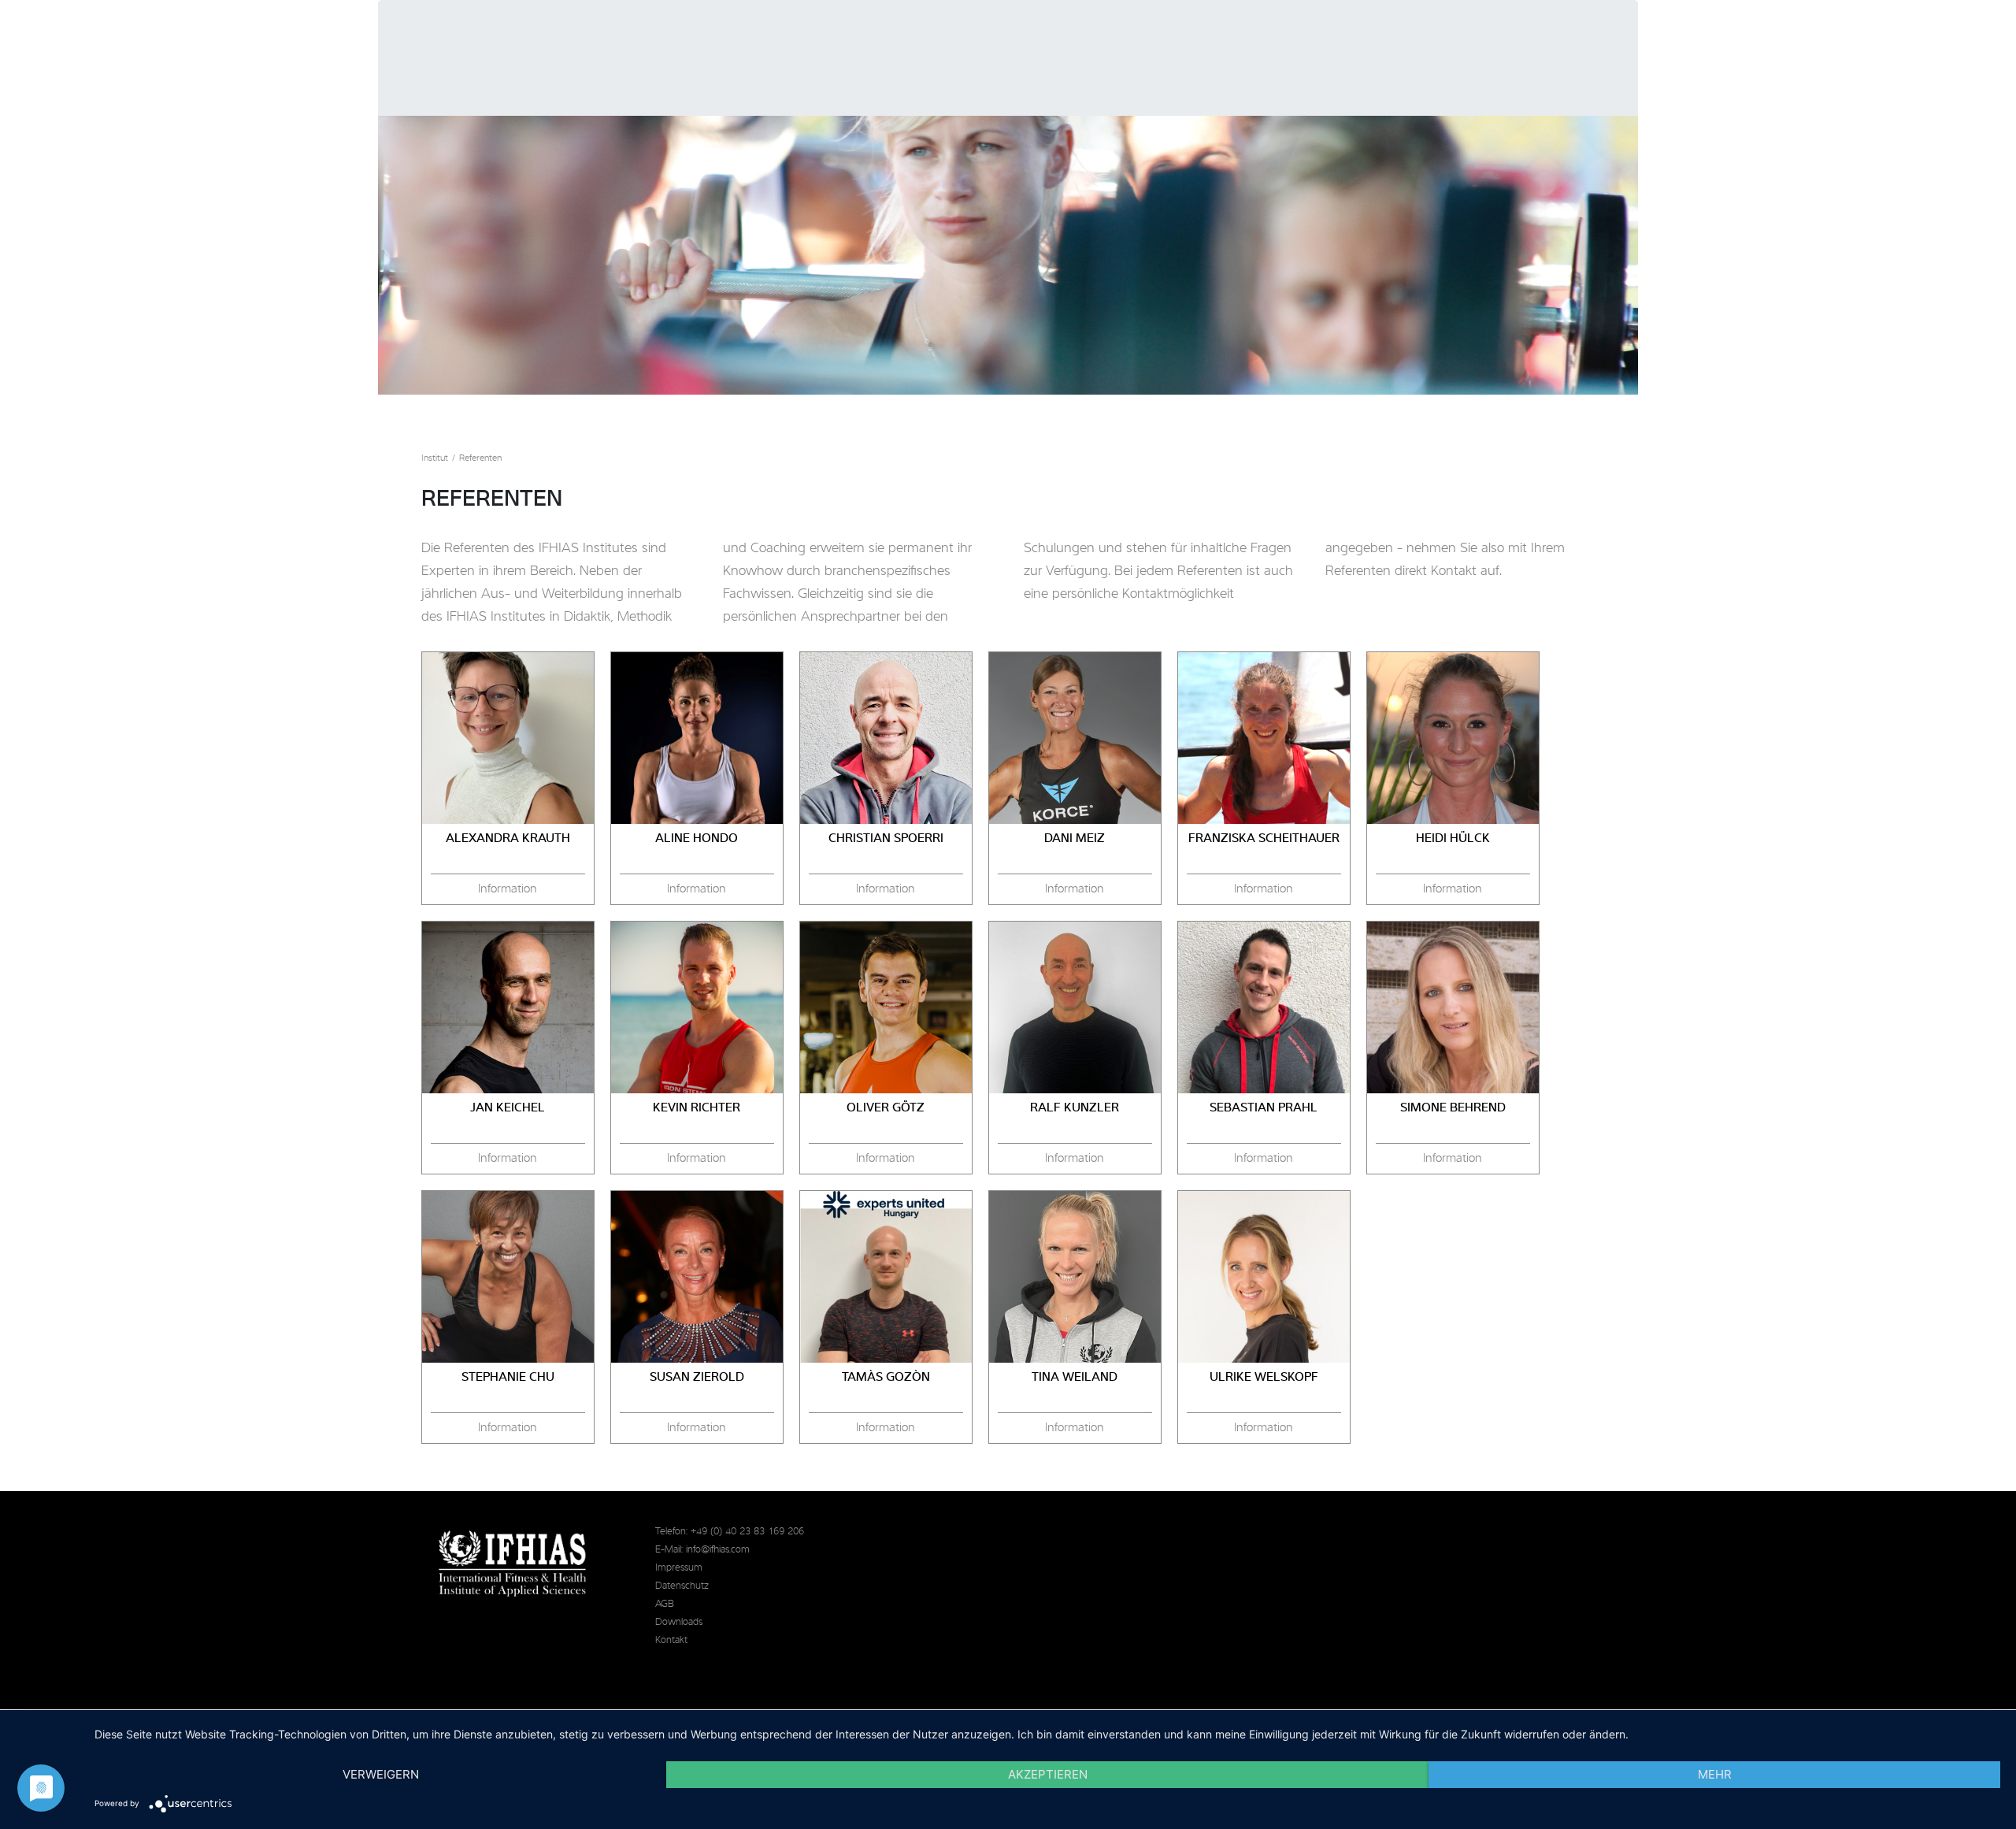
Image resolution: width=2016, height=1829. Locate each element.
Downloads (679, 1622)
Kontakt (671, 1640)
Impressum (679, 1568)
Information (508, 889)
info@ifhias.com (718, 1550)
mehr (1715, 1774)
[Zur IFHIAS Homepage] (513, 1564)
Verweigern (381, 1774)
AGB (665, 1604)
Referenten (480, 458)
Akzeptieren (1048, 1774)
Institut (435, 458)
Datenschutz (682, 1586)
